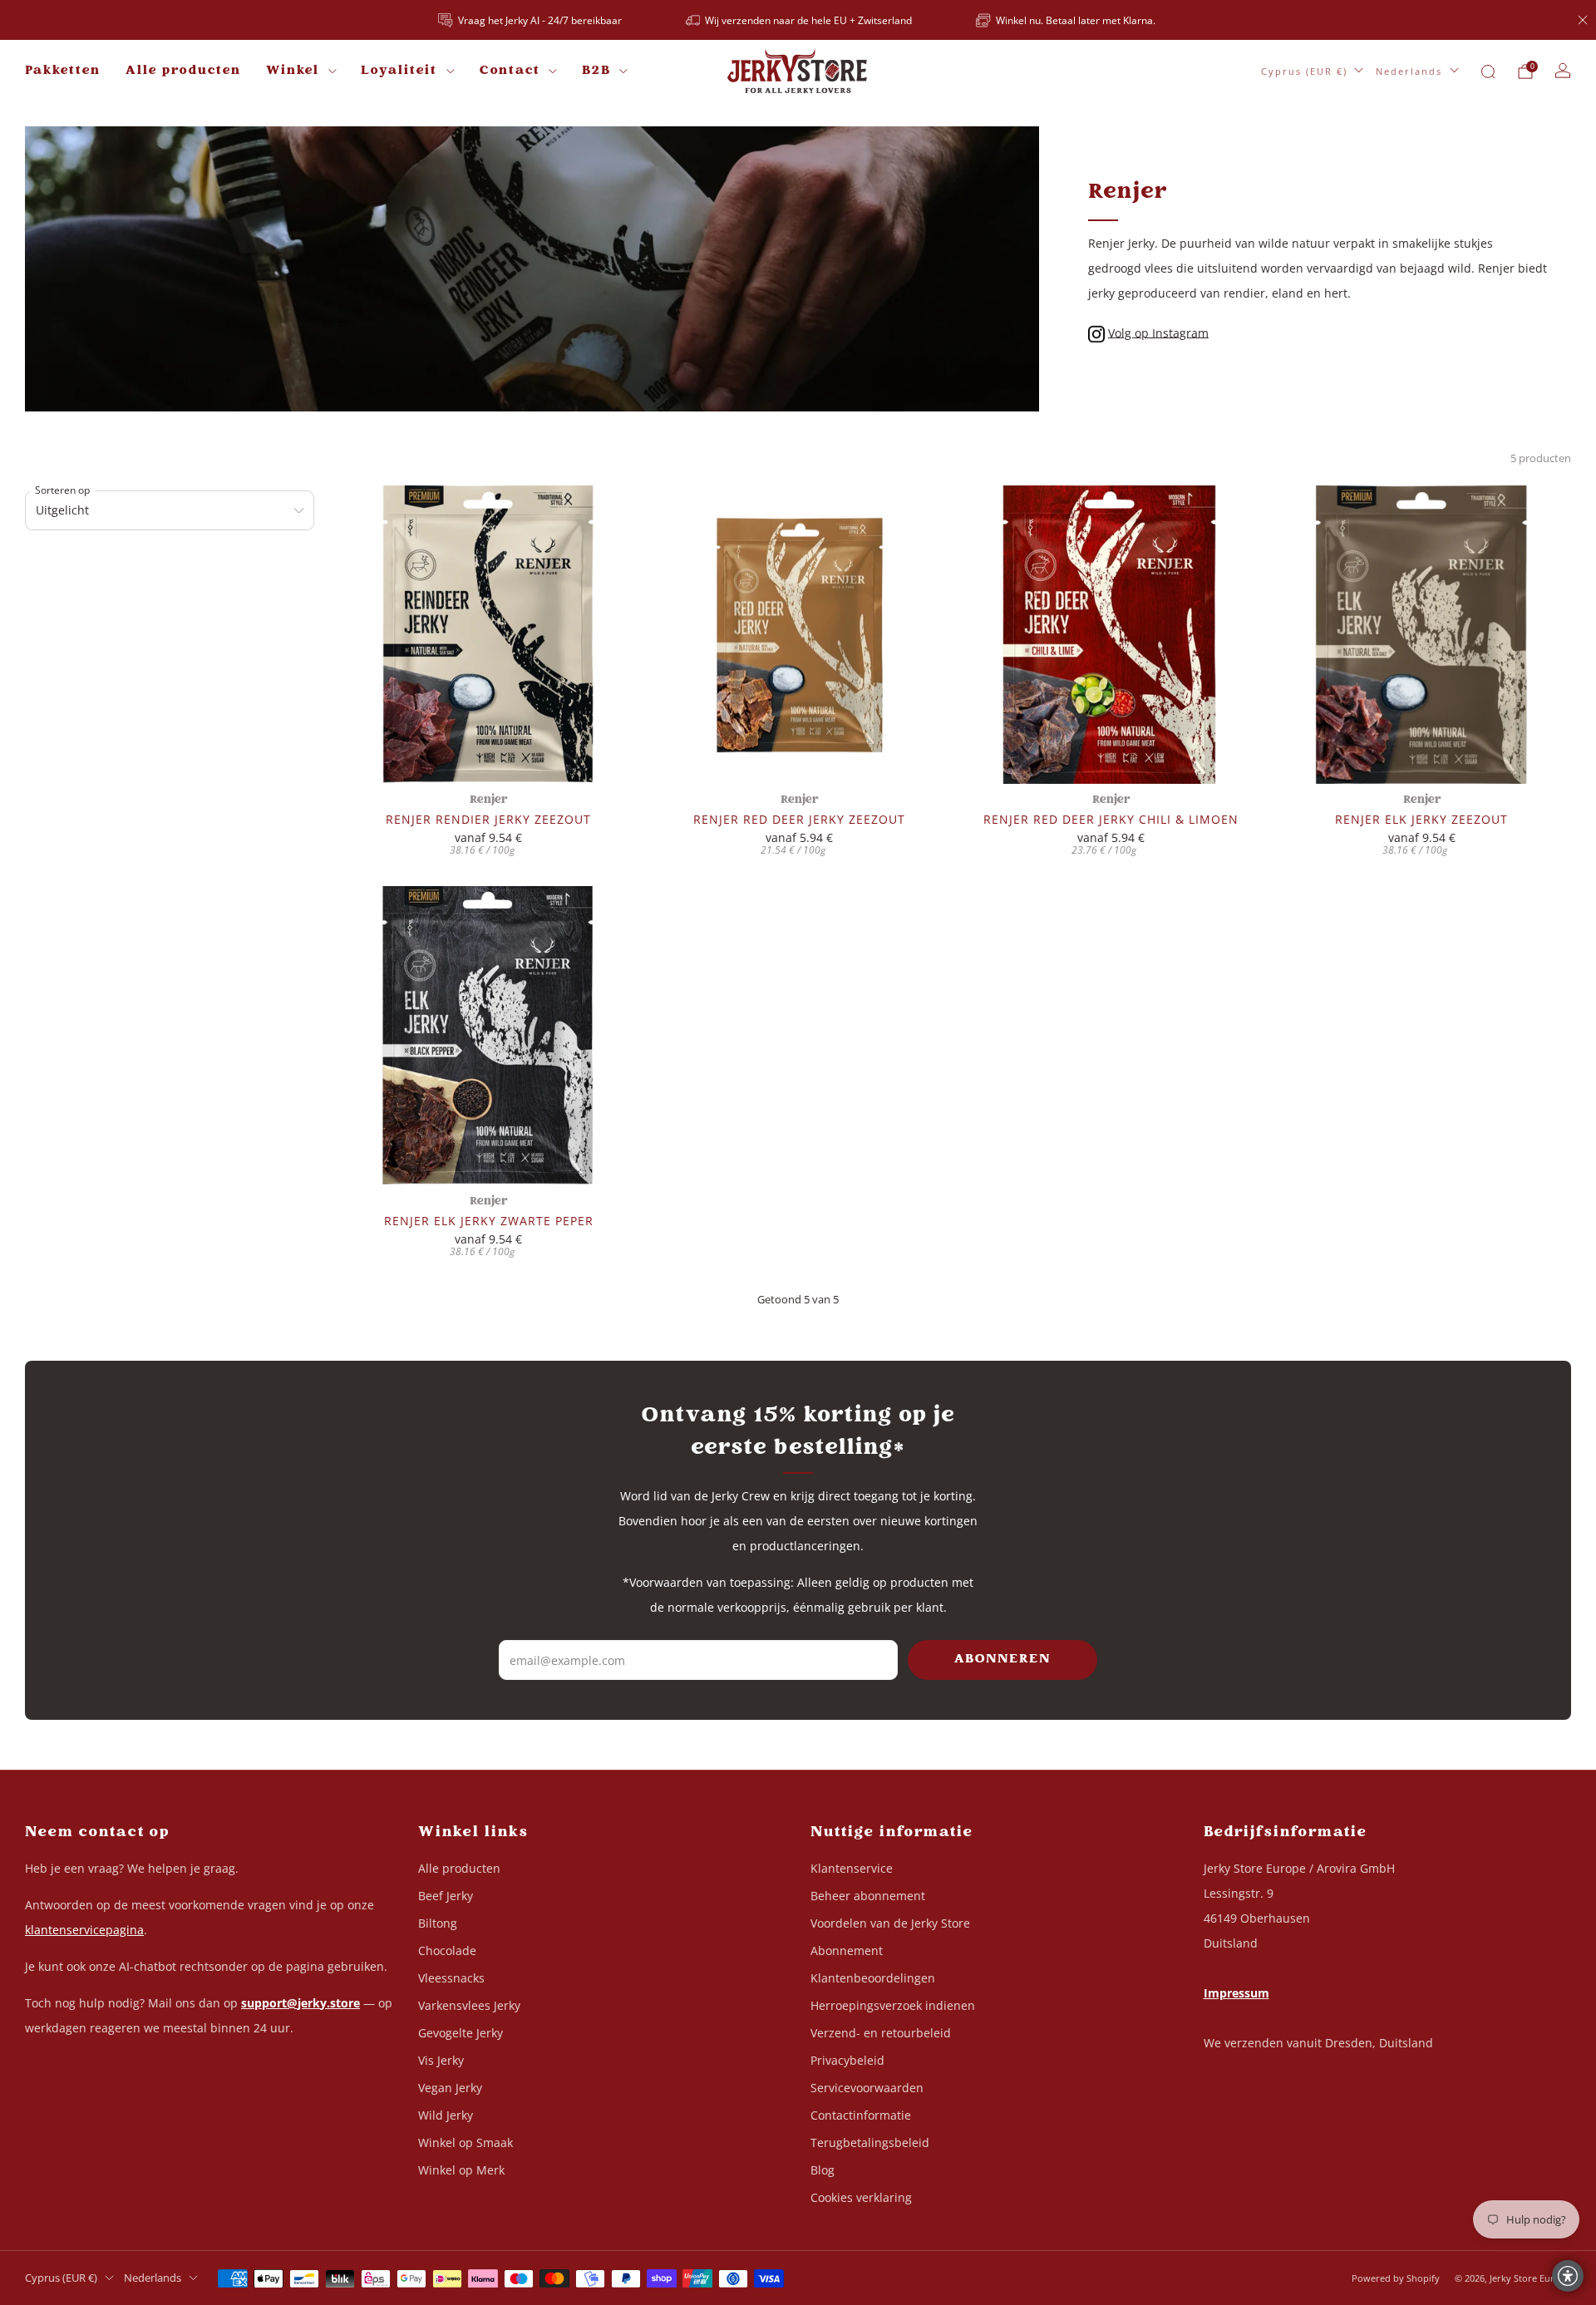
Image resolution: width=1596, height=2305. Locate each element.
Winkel (293, 71)
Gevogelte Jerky (461, 2033)
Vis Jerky (441, 2060)
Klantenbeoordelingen (873, 1978)
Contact (510, 71)
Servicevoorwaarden (867, 2088)
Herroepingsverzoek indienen (893, 2005)
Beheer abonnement (868, 1896)
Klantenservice (852, 1868)
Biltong (438, 1923)
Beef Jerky (446, 1896)
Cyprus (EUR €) (1304, 71)
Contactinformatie (861, 2115)
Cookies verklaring (861, 2197)
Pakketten (63, 71)
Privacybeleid (847, 2060)
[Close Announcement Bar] (1583, 20)
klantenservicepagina (84, 1930)
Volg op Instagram (1158, 332)
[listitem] (531, 20)
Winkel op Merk (461, 2170)
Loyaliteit (399, 71)
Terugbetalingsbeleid (870, 2142)
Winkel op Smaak (465, 2142)
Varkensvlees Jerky (469, 2005)
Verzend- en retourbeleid (881, 2033)
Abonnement (847, 1950)
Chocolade (447, 1950)
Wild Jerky (446, 2115)
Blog (823, 2170)
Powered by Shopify (1396, 2278)
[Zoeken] (1488, 71)
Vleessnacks (451, 1978)
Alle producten (183, 71)
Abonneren (1002, 1660)
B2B (596, 71)
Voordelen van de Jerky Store (890, 1923)
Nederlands (1409, 71)
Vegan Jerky (450, 2088)
